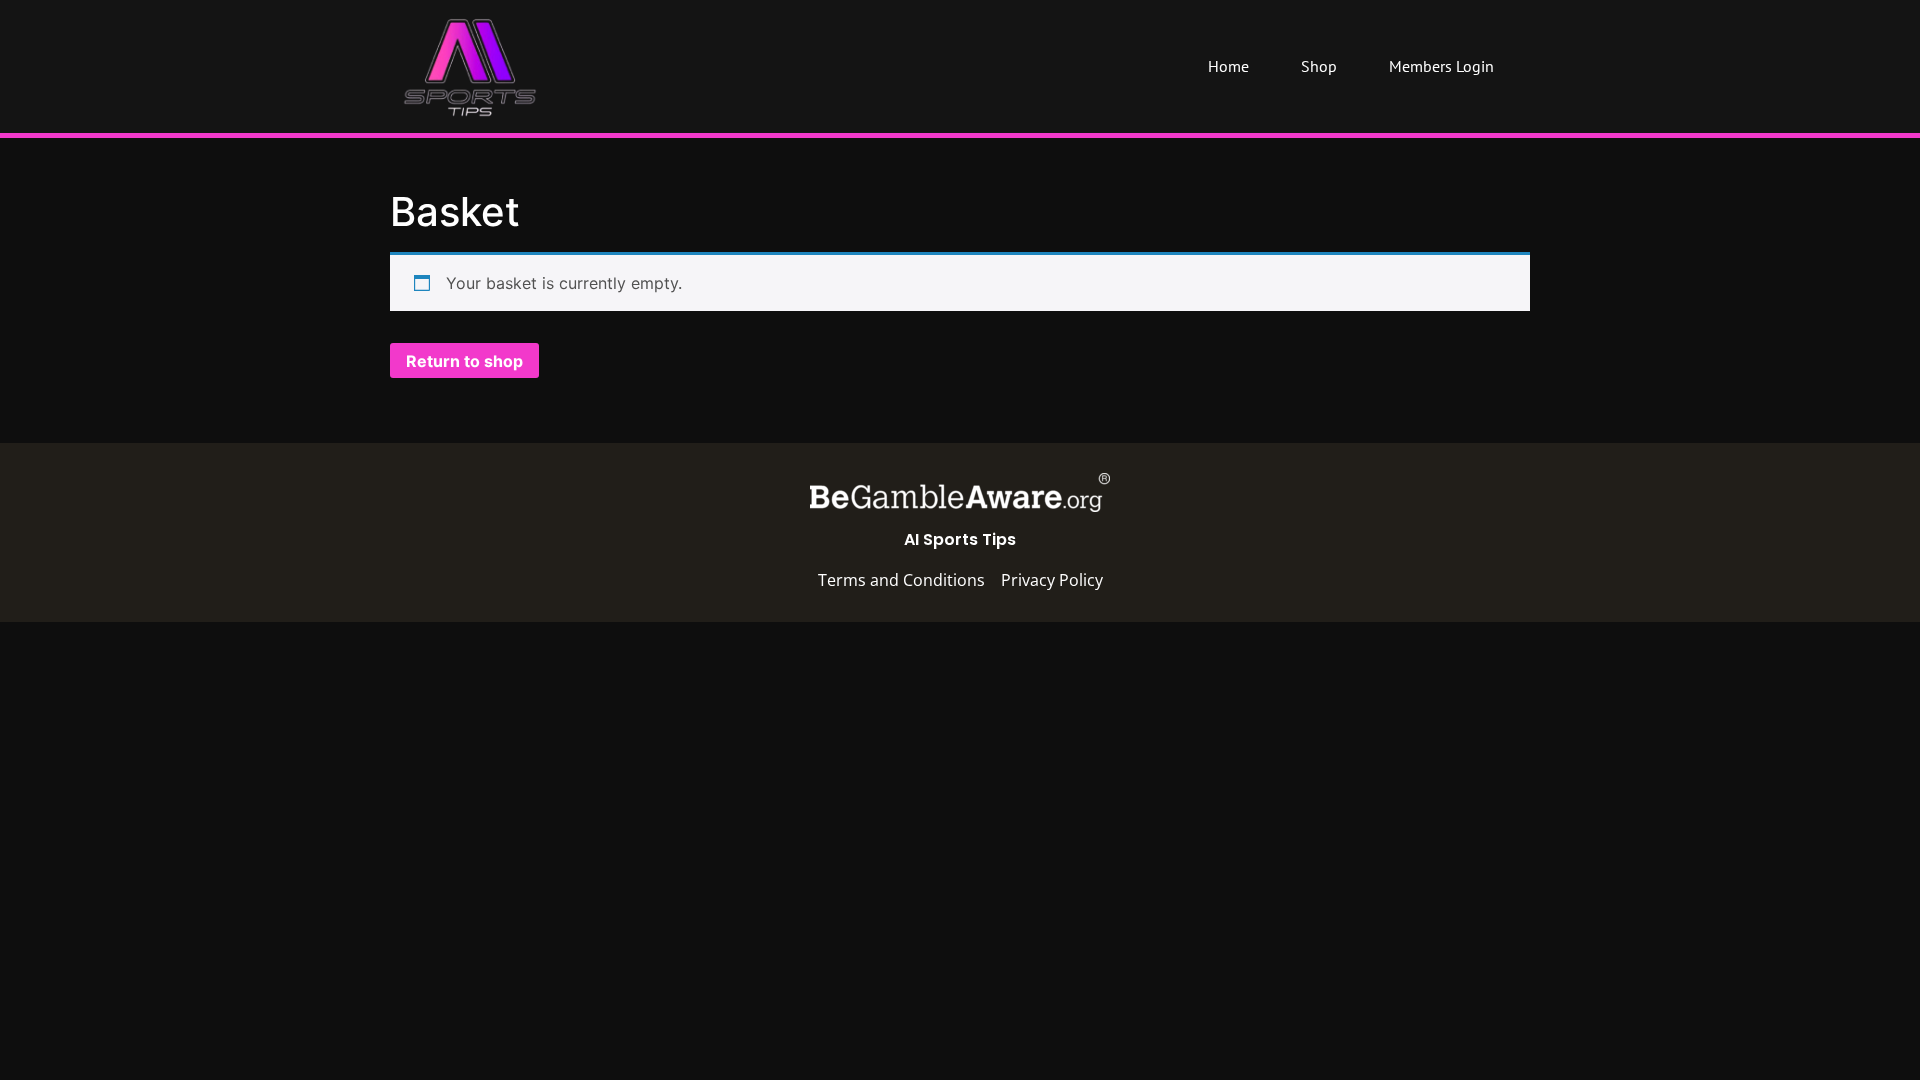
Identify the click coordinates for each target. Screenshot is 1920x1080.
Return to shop (464, 361)
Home (1228, 66)
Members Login (1441, 66)
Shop (1319, 66)
